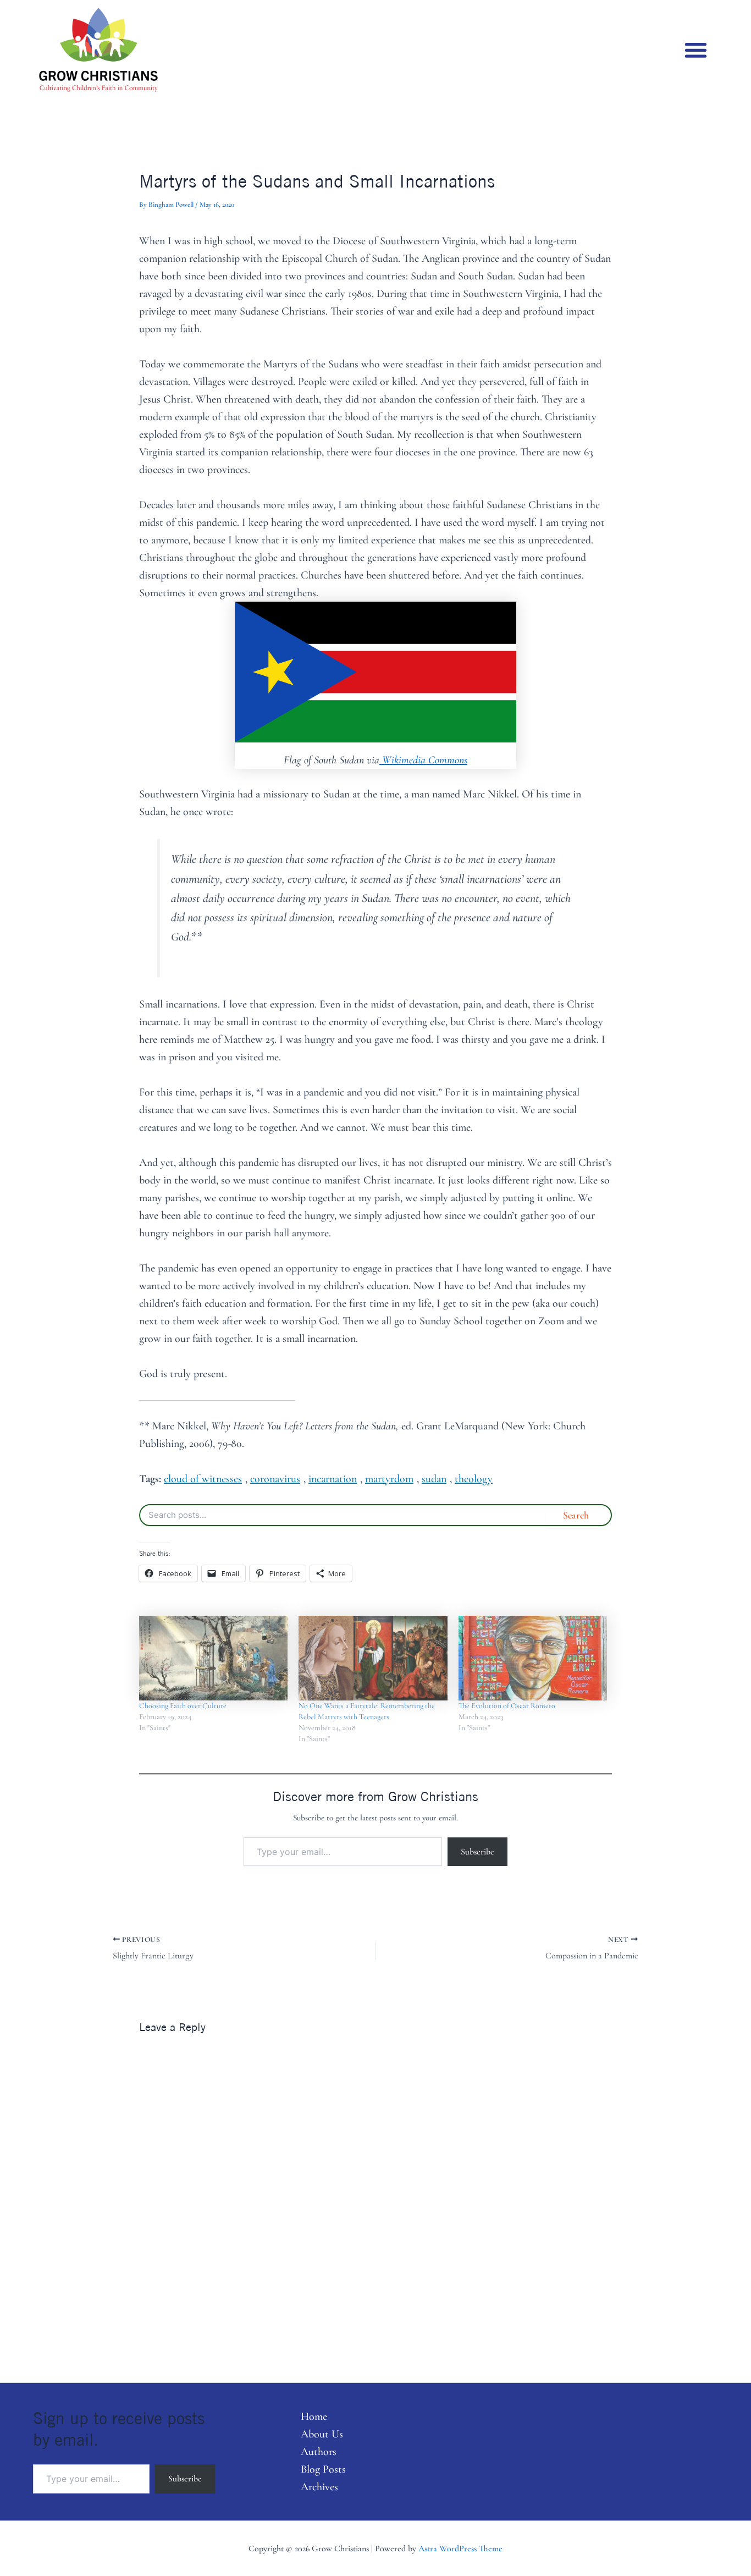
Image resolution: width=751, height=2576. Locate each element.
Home (314, 2417)
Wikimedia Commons (423, 760)
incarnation (333, 1479)
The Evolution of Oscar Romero (507, 1706)
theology (474, 1479)
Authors (319, 2452)
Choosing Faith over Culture (183, 1706)
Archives (319, 2487)
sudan (434, 1479)
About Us (322, 2434)
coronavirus (275, 1479)
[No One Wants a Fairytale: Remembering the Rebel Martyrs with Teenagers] (373, 1658)
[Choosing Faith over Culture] (213, 1658)
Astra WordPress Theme (460, 2549)
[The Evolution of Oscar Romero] (533, 1658)
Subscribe (477, 1852)
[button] (696, 50)
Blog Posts (323, 2469)
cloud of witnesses (203, 1479)
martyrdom (389, 1479)
